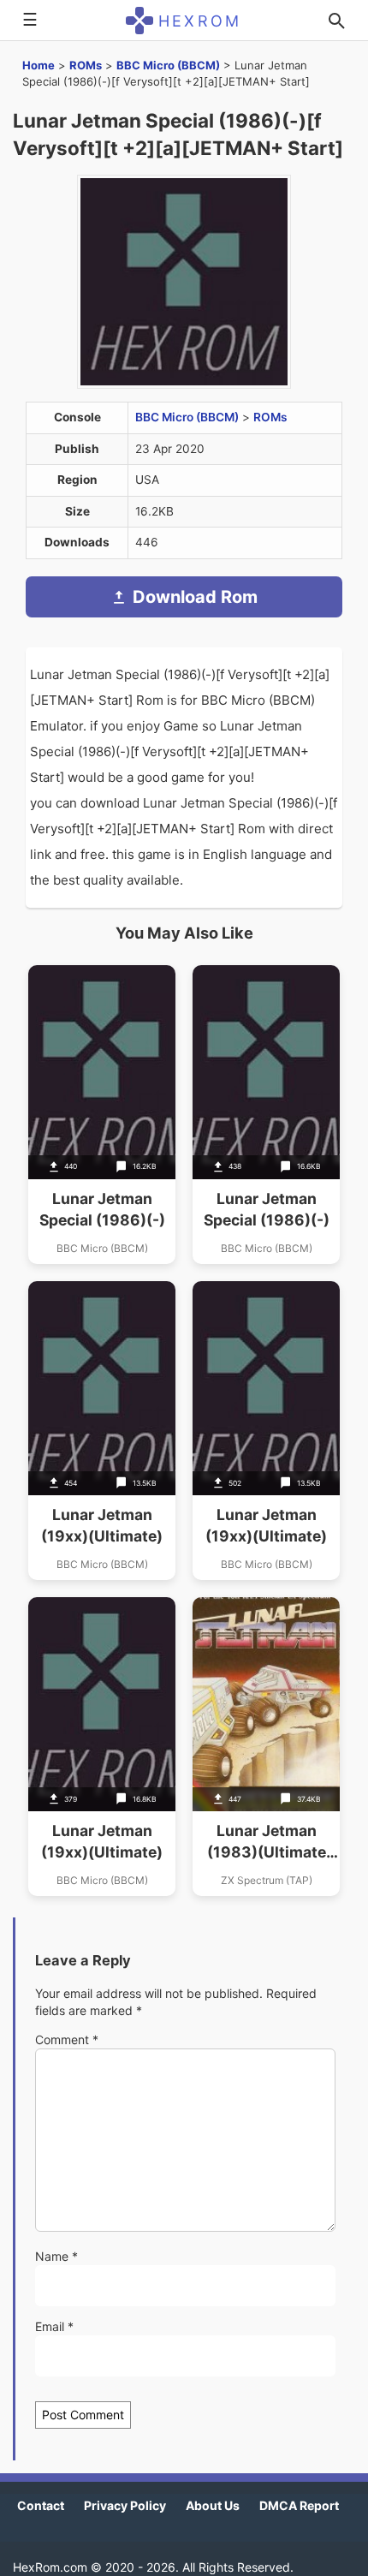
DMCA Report (299, 2505)
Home (39, 65)
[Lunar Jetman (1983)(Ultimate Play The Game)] (266, 1747)
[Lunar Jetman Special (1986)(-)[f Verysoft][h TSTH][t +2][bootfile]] (266, 1115)
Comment (67, 2039)
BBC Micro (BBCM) (168, 65)
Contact (41, 2505)
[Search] (336, 21)
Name (56, 2256)
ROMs (86, 65)
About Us (213, 2505)
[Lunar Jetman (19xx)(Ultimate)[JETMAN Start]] (266, 1431)
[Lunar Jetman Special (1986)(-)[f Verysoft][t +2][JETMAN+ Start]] (102, 1115)
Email (54, 2326)
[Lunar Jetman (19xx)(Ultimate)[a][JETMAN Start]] (102, 1431)
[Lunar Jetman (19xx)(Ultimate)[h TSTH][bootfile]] (102, 1747)
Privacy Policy (125, 2505)
